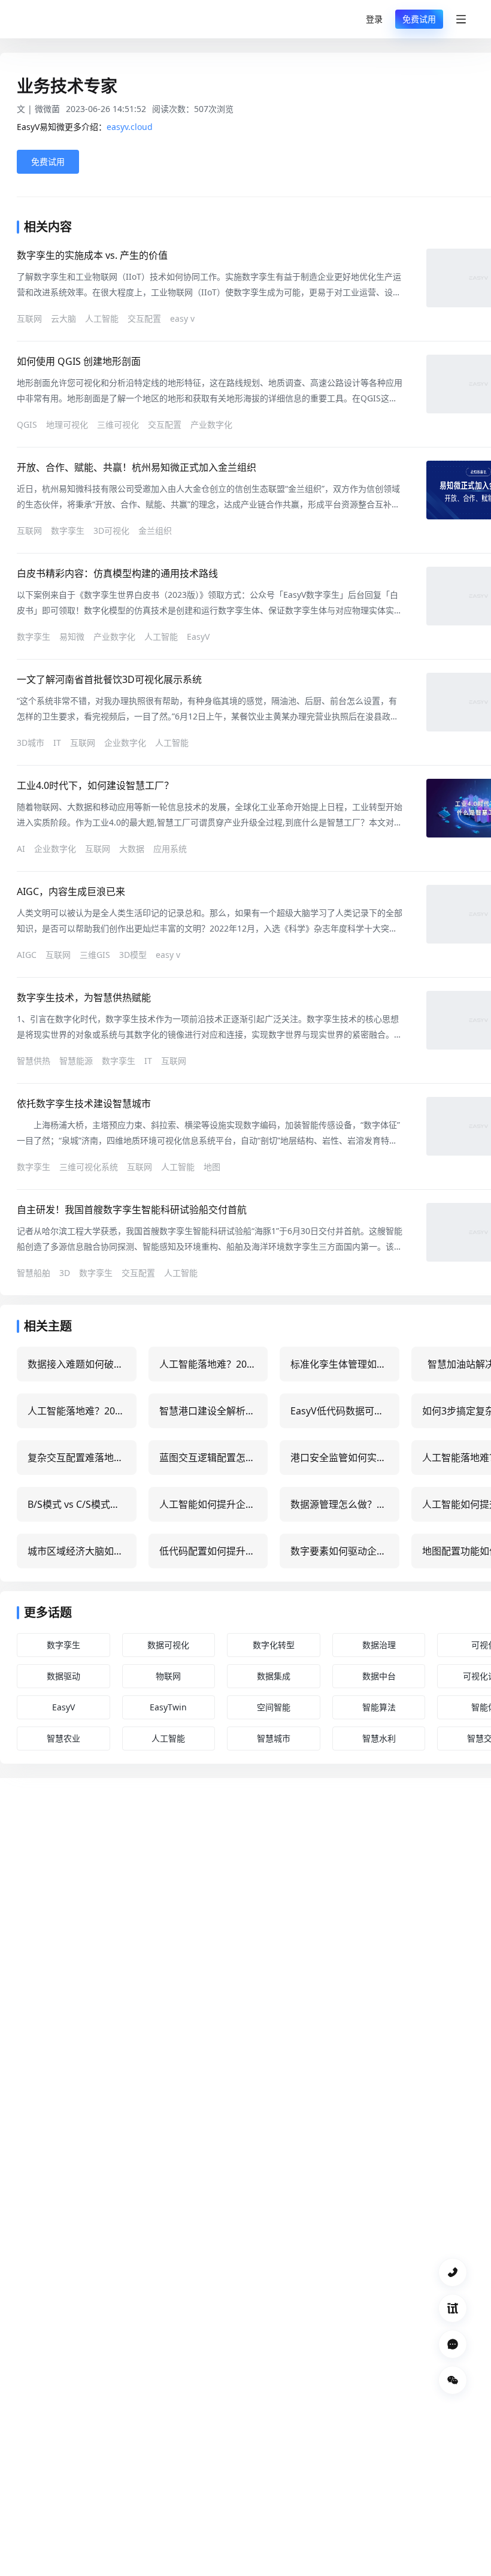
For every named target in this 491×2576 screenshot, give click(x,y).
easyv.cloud (130, 127)
